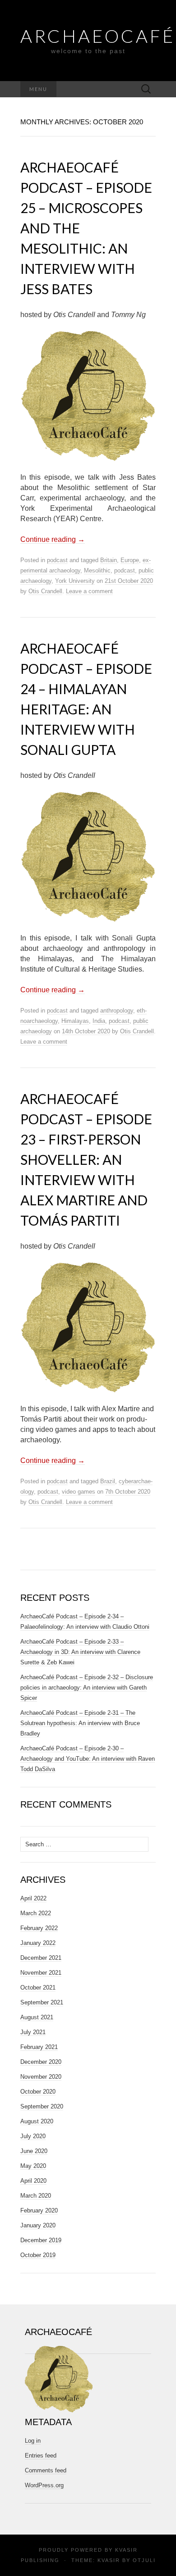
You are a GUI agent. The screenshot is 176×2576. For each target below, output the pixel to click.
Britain (109, 560)
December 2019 (41, 2240)
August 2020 (37, 2121)
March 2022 (36, 1913)
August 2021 (37, 2017)
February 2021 (39, 2047)
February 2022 (39, 1928)
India (99, 1021)
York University (75, 581)
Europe (130, 560)
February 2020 (39, 2210)
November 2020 (41, 2077)
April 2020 (33, 2181)
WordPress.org (44, 2485)
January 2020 (38, 2225)
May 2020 (33, 2166)
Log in (33, 2441)
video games (79, 1492)
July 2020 (33, 2136)
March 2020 (36, 2196)
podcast (57, 560)
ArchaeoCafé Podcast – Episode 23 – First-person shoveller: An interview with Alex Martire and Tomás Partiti (86, 1159)
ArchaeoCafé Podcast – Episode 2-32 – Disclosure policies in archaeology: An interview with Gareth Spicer (87, 1688)
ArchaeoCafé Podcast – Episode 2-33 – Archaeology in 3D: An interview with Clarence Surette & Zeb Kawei (80, 1652)
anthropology (117, 1011)
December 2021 (41, 1958)
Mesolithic (97, 570)
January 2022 (38, 1943)
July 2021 (33, 2032)
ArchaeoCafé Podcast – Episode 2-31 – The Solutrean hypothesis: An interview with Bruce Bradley (80, 1723)
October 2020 (38, 2092)
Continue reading (53, 539)
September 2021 (42, 2002)
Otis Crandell (45, 591)
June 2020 (34, 2151)
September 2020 (42, 2106)
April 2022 (33, 1898)
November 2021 (41, 1973)
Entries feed (41, 2456)
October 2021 (38, 1988)
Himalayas (75, 1021)
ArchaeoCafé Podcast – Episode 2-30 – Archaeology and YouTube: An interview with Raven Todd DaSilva (88, 1759)
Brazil (108, 1481)
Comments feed (46, 2470)
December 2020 (41, 2062)
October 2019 (38, 2255)
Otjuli (144, 2560)
